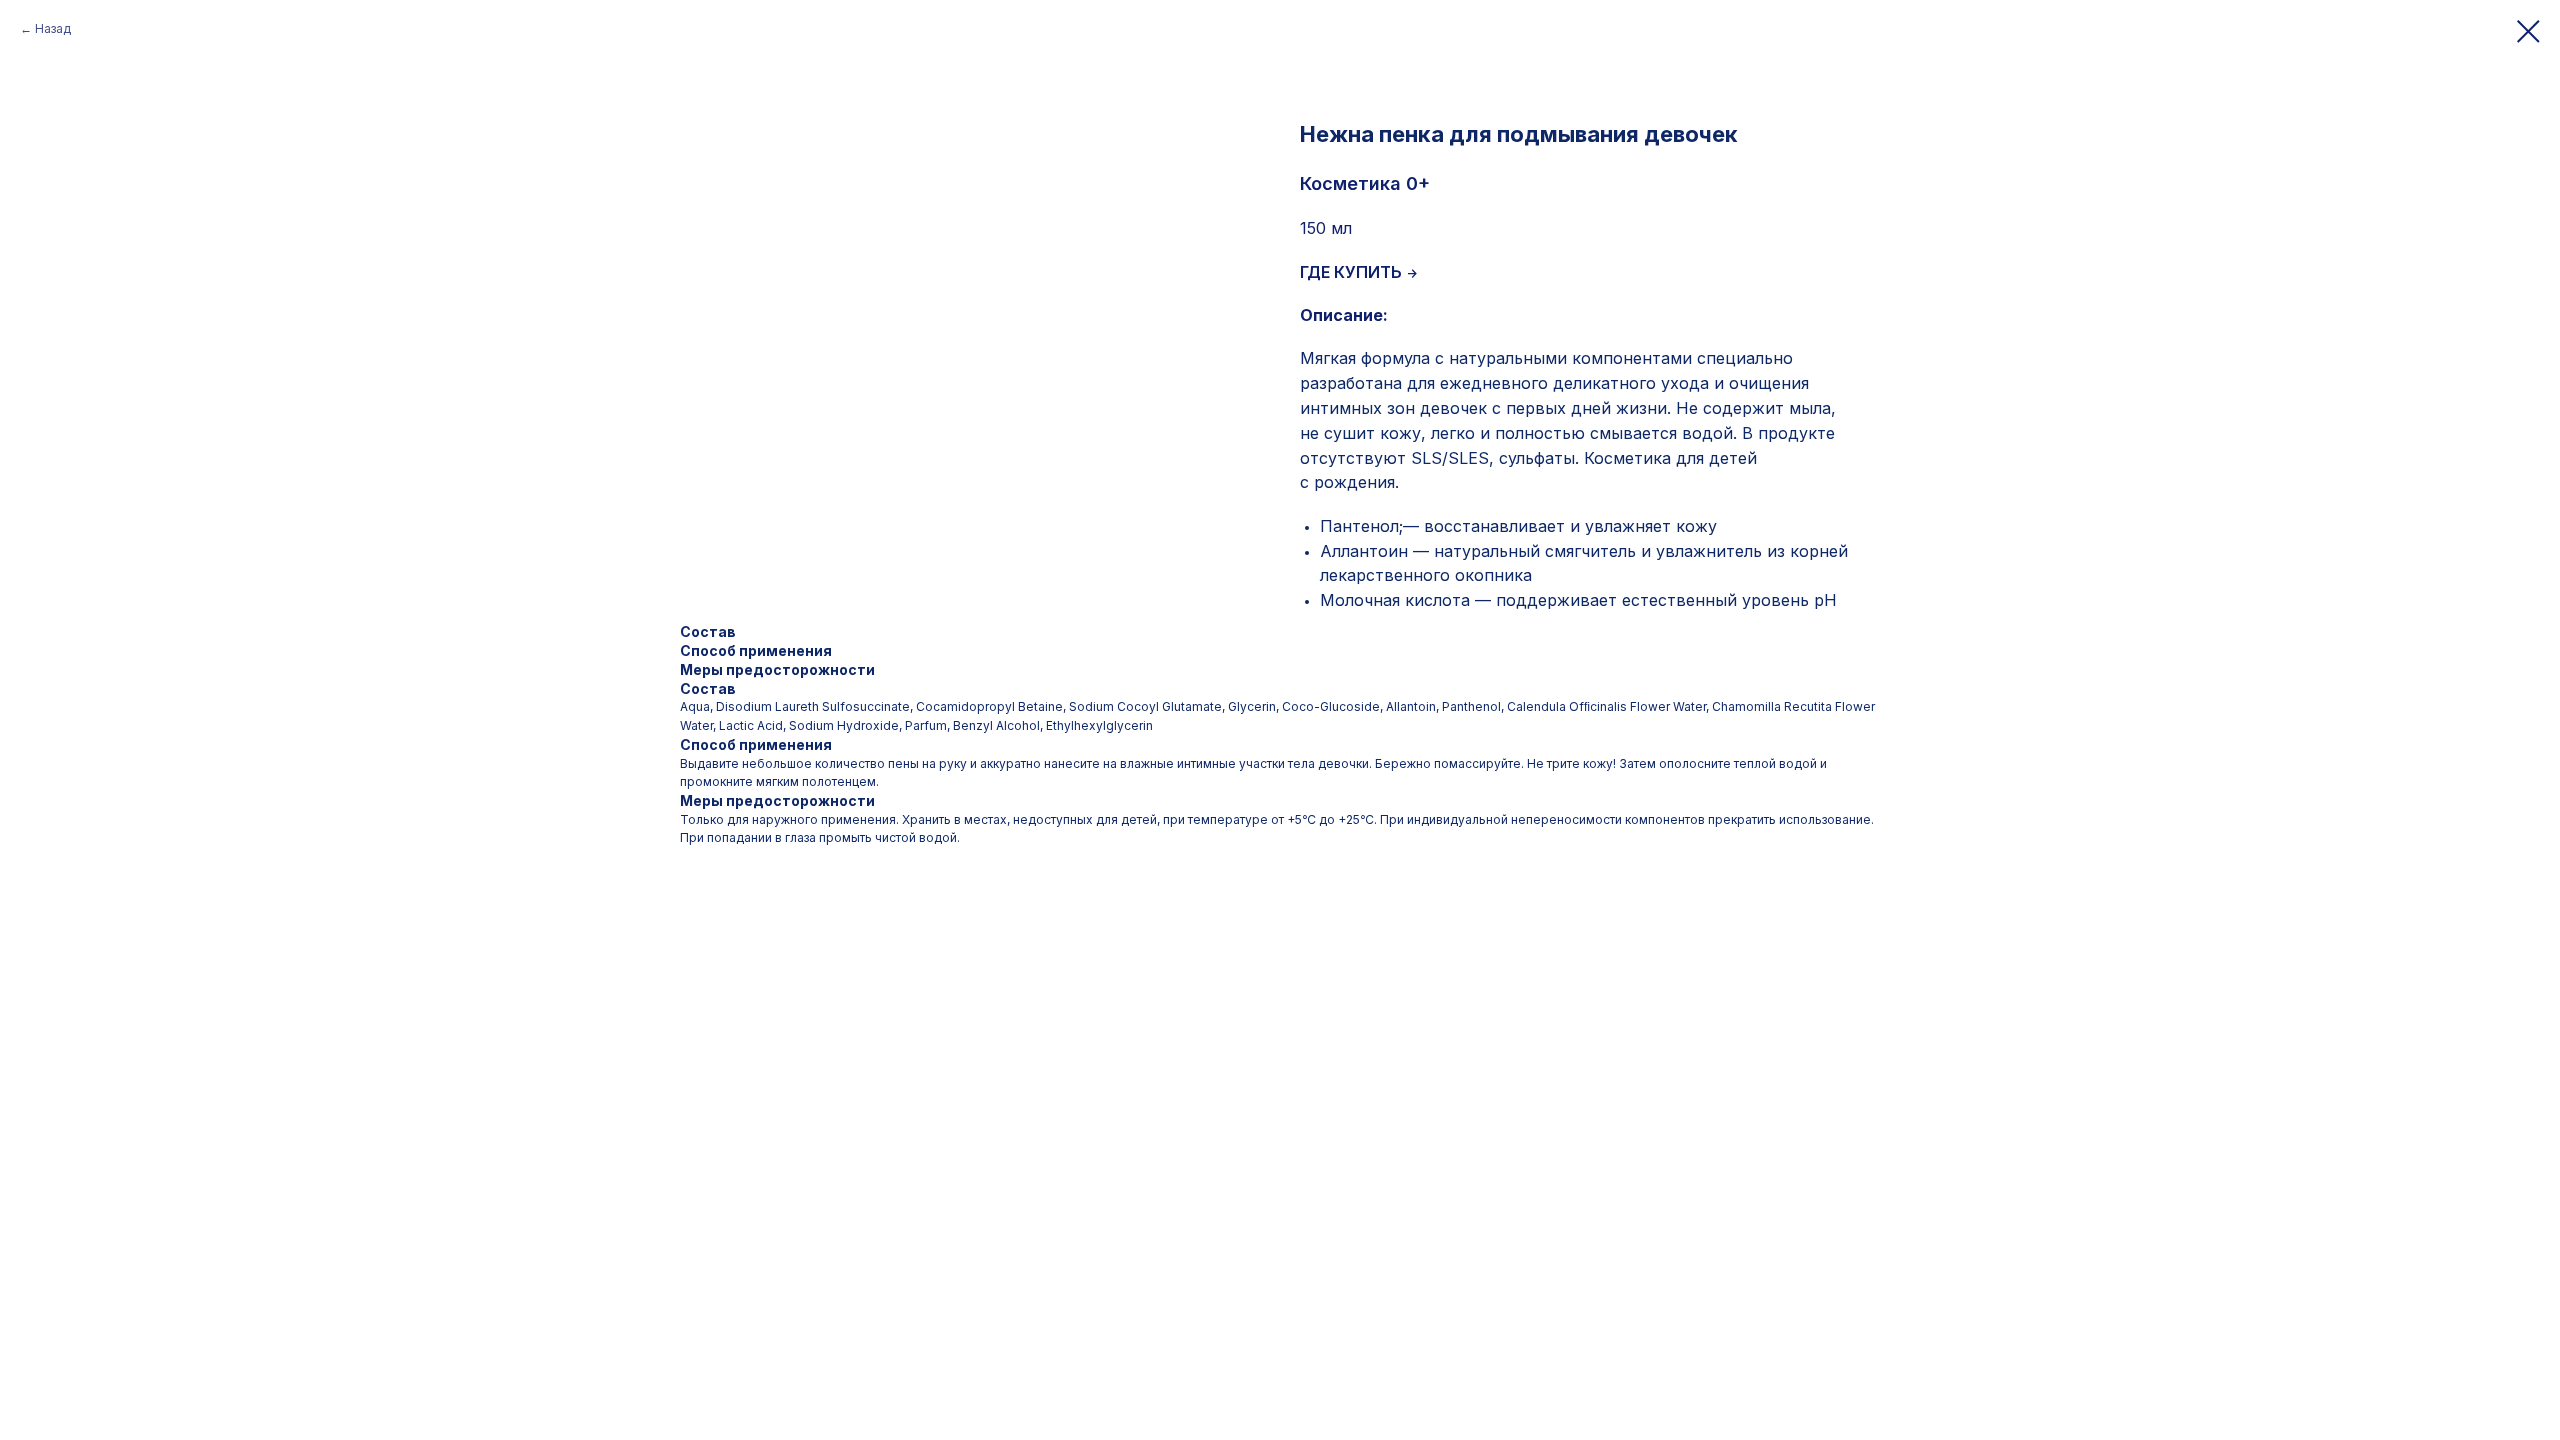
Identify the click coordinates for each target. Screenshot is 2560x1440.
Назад (53, 28)
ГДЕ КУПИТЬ (1351, 272)
